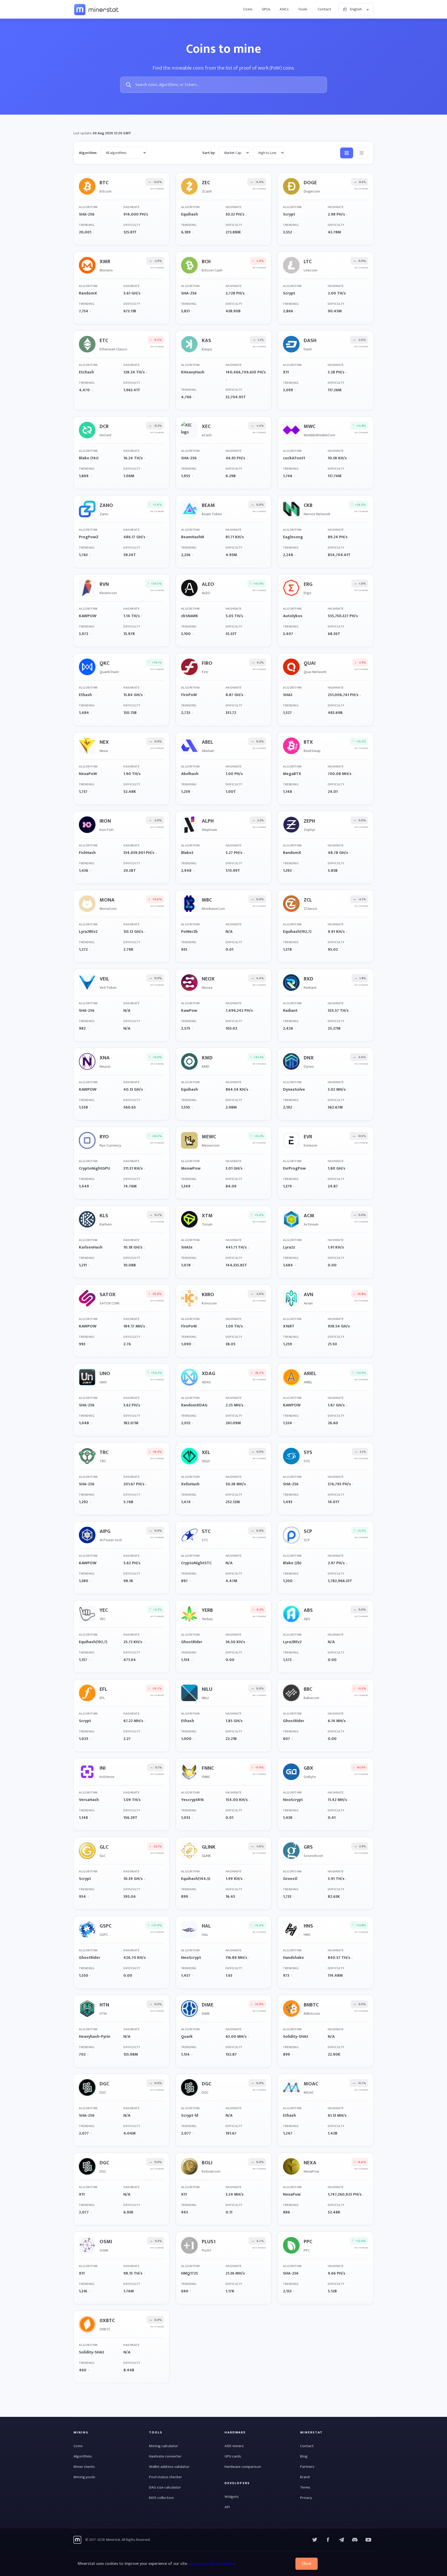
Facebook (328, 2540)
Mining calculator (163, 2446)
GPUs (266, 9)
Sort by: (209, 153)
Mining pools (84, 2477)
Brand (305, 2477)
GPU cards (233, 2456)
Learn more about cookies (211, 2564)
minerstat (97, 9)
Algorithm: (88, 153)
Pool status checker (165, 2477)
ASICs (284, 9)
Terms (305, 2487)
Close (307, 2564)
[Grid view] (347, 153)
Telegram (341, 2540)
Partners (307, 2467)
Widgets (232, 2497)
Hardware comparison (243, 2467)
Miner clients (84, 2467)
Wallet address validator (169, 2467)
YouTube (355, 2540)
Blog (304, 2456)
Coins (248, 9)
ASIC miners (234, 2446)
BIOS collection (161, 2498)
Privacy (306, 2498)
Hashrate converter (165, 2456)
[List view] (362, 153)
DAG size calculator (165, 2487)
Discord (368, 2540)
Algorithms (83, 2456)
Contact (324, 9)
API (227, 2507)
